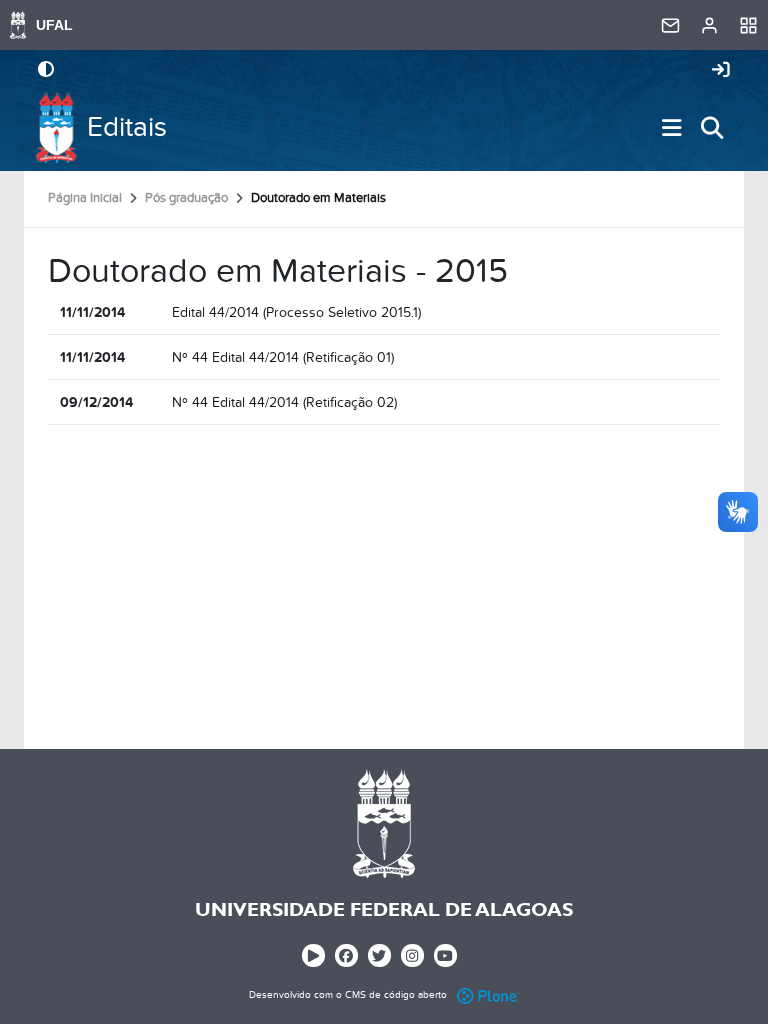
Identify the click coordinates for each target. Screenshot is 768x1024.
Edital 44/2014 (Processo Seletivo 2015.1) (296, 312)
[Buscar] (712, 128)
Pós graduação (186, 198)
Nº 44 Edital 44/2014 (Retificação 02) (284, 402)
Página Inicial (85, 198)
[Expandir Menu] (672, 128)
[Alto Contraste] (46, 71)
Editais (127, 127)
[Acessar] (721, 71)
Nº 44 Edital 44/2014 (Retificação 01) (283, 357)
